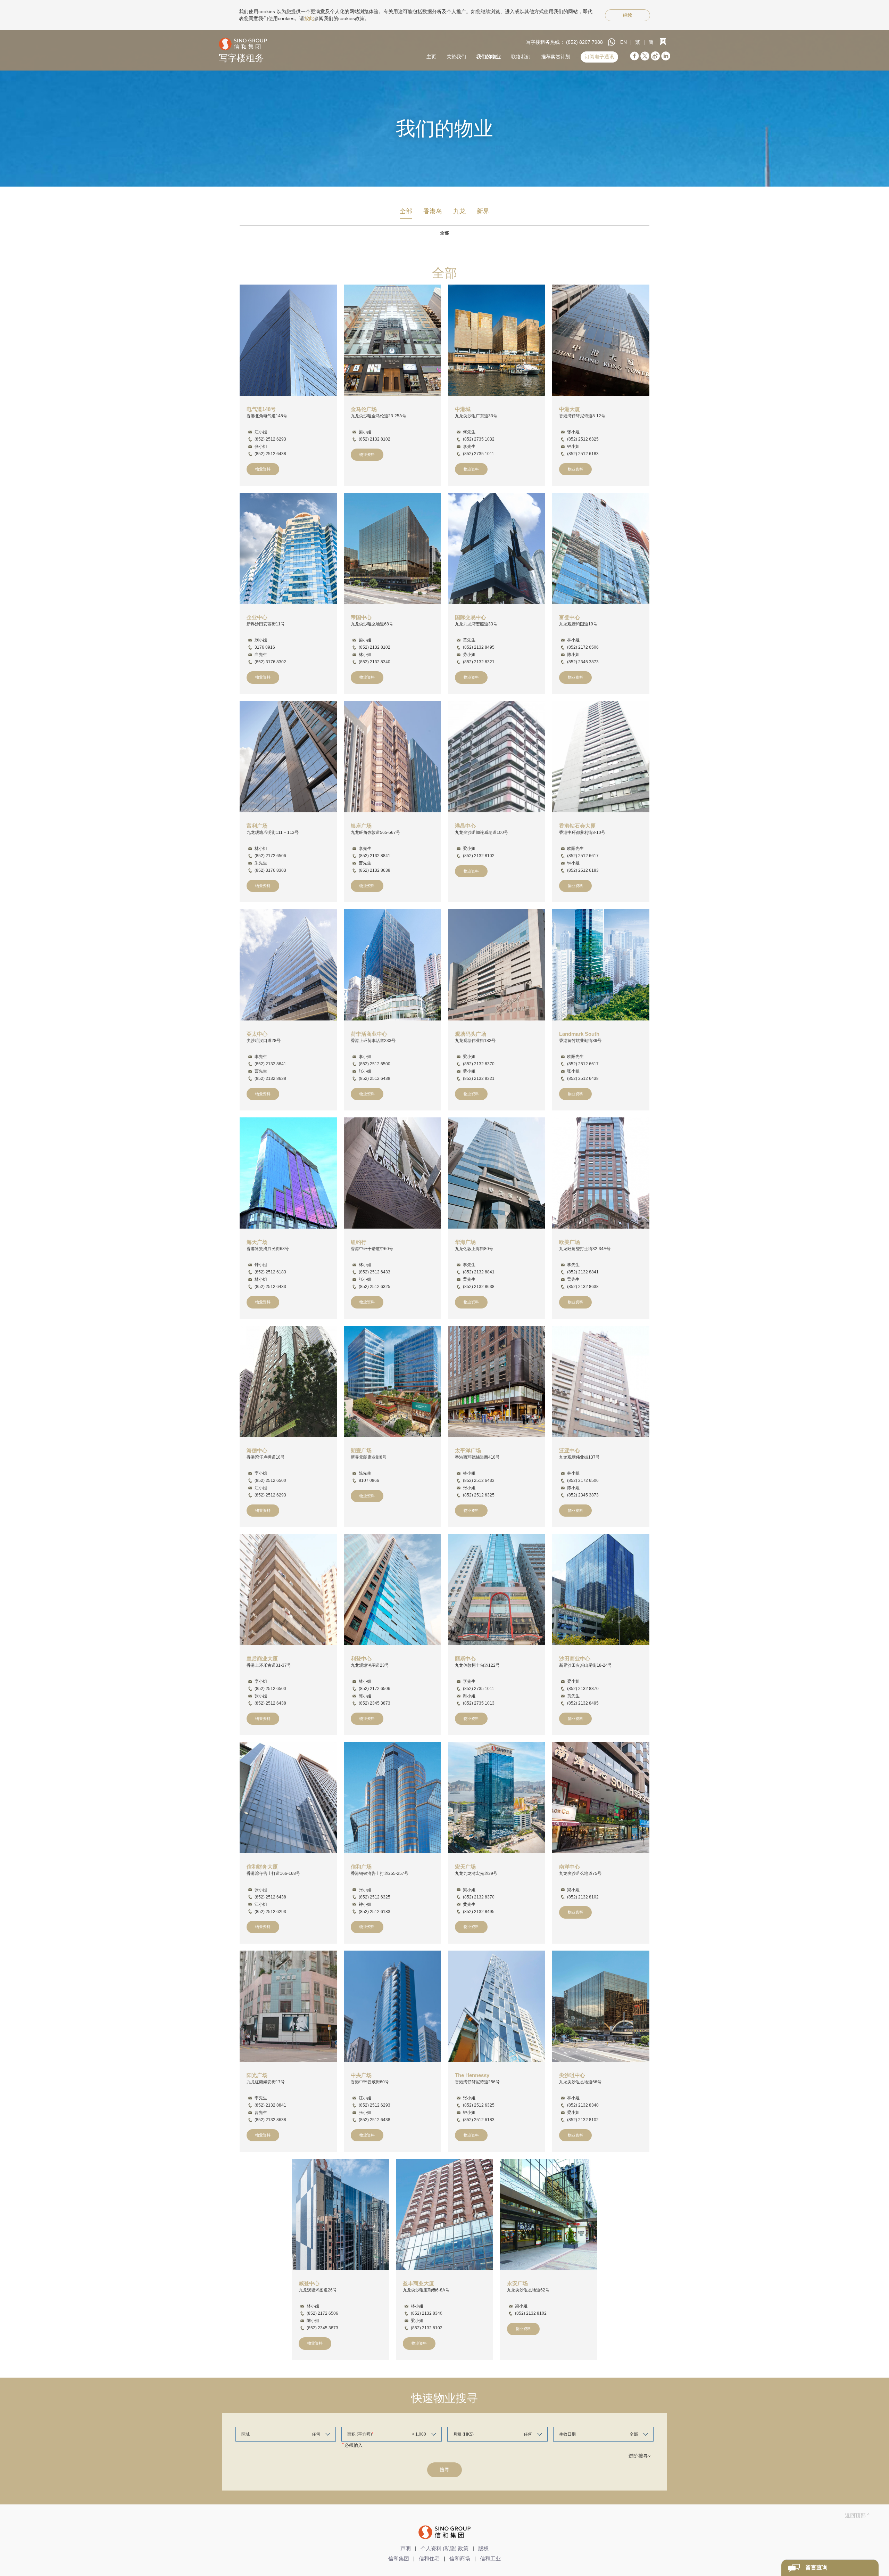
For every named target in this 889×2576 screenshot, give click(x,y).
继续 (628, 15)
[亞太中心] (288, 965)
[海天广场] (288, 1173)
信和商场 (460, 2558)
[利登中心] (392, 1590)
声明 (406, 2548)
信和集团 (399, 2558)
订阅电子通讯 (599, 57)
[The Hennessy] (497, 2006)
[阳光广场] (288, 2006)
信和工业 (490, 2558)
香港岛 (433, 211)
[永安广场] (549, 2214)
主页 (431, 57)
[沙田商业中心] (601, 1590)
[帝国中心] (392, 548)
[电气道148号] (288, 340)
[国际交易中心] (497, 548)
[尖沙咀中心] (601, 2006)
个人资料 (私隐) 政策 (444, 2548)
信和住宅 (429, 2558)
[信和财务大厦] (288, 1798)
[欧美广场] (601, 1173)
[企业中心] (288, 548)
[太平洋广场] (497, 1381)
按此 (309, 18)
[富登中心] (601, 548)
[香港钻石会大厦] (601, 757)
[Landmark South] (601, 965)
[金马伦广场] (392, 340)
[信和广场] (392, 1798)
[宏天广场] (497, 1798)
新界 (483, 211)
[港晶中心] (497, 757)
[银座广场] (392, 757)
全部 (406, 211)
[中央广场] (392, 2006)
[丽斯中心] (497, 1590)
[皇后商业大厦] (288, 1590)
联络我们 (521, 57)
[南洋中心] (601, 1798)
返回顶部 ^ (857, 2515)
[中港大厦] (601, 340)
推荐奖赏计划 (556, 57)
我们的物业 (489, 57)
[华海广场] (497, 1173)
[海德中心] (288, 1381)
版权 (483, 2548)
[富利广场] (288, 757)
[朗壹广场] (392, 1381)
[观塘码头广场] (497, 965)
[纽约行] (392, 1173)
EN (624, 42)
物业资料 (263, 469)
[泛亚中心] (601, 1381)
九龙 (459, 211)
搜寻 (444, 2470)
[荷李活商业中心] (392, 965)
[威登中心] (340, 2214)
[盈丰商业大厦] (444, 2214)
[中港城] (497, 340)
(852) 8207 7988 (584, 42)
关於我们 (456, 57)
